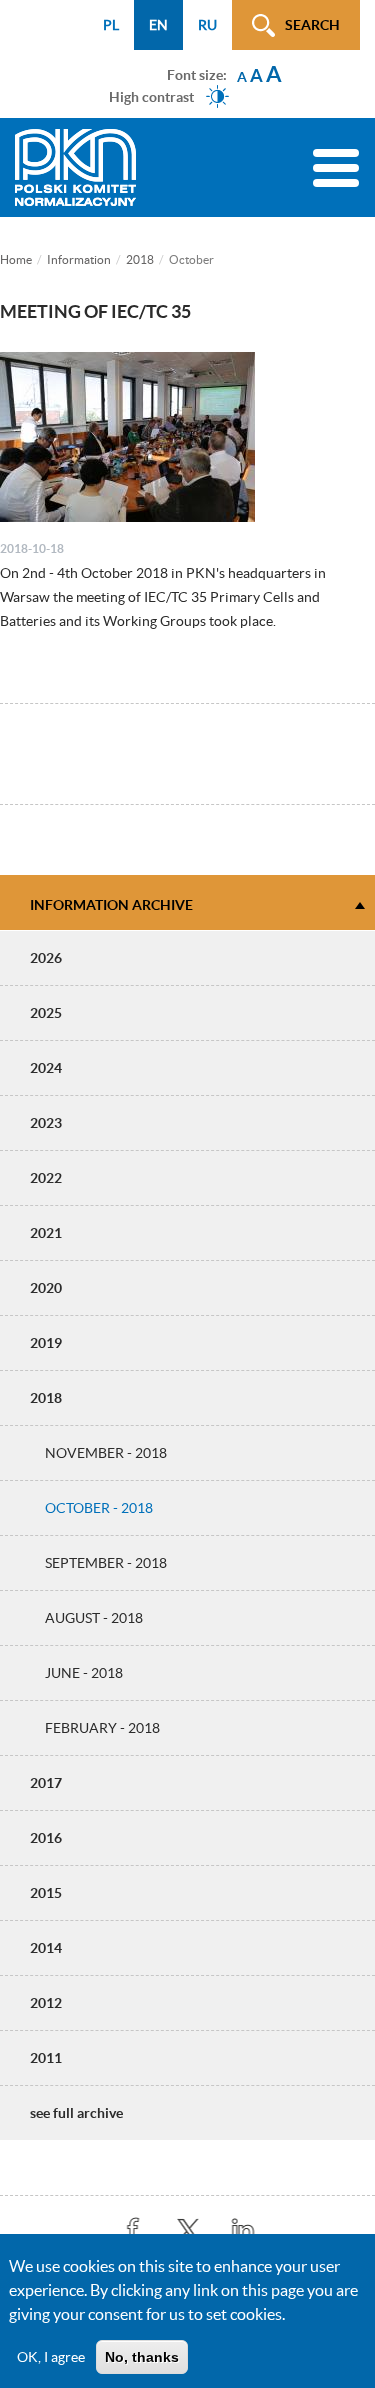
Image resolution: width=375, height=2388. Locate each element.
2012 (46, 2003)
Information (79, 259)
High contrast (151, 96)
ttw (187, 2230)
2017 (46, 1783)
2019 (46, 1343)
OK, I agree (51, 2357)
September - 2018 (106, 1563)
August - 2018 (94, 1618)
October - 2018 (99, 1508)
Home (16, 259)
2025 (46, 1013)
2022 (46, 1178)
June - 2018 (84, 1673)
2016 (46, 1838)
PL (111, 25)
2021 (46, 1233)
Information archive (111, 905)
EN (158, 25)
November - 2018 (106, 1453)
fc (132, 2230)
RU (207, 25)
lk (242, 2230)
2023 (46, 1123)
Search (312, 25)
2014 (46, 1948)
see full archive (76, 2113)
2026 (46, 958)
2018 (140, 259)
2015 (46, 1893)
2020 (46, 1288)
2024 (46, 1068)
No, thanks (142, 2357)
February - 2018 (102, 1728)
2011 (46, 2058)
